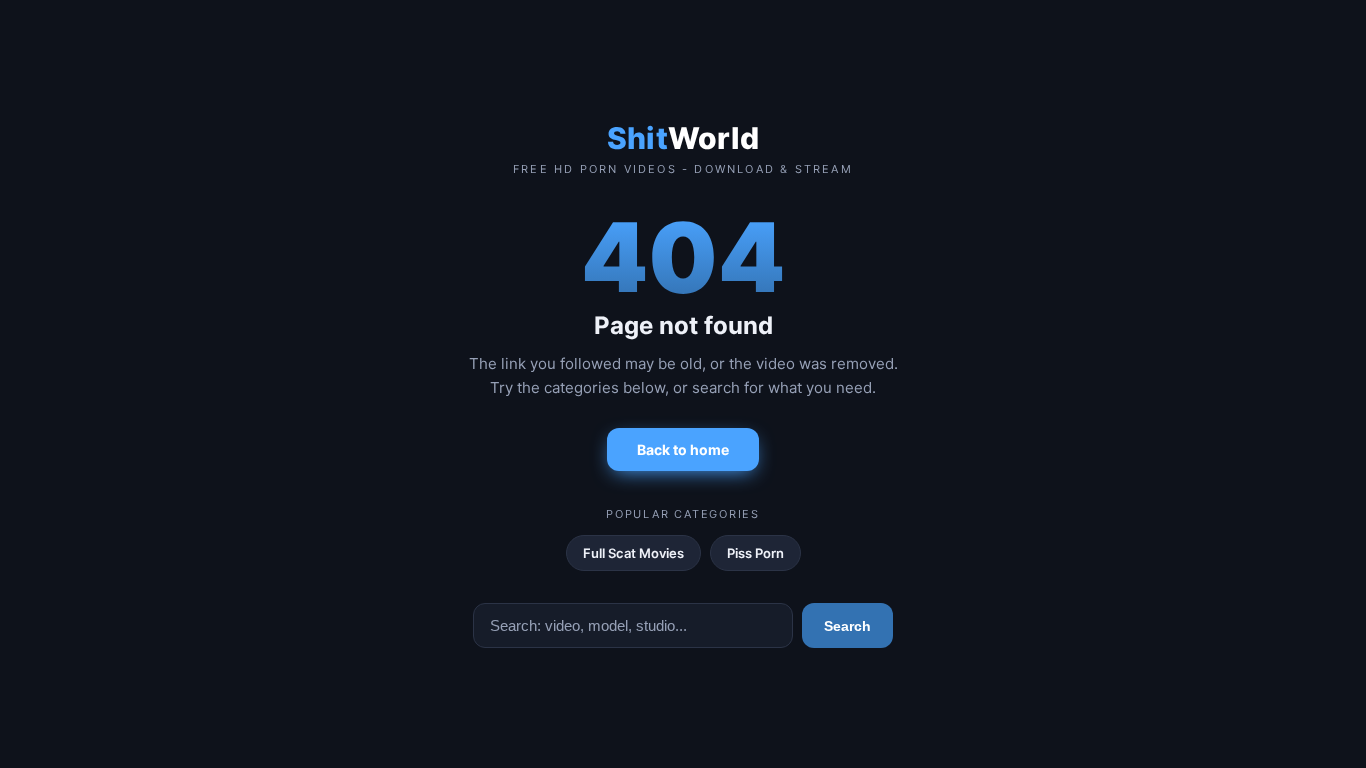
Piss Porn (755, 553)
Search (847, 626)
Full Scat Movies (633, 553)
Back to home (683, 449)
